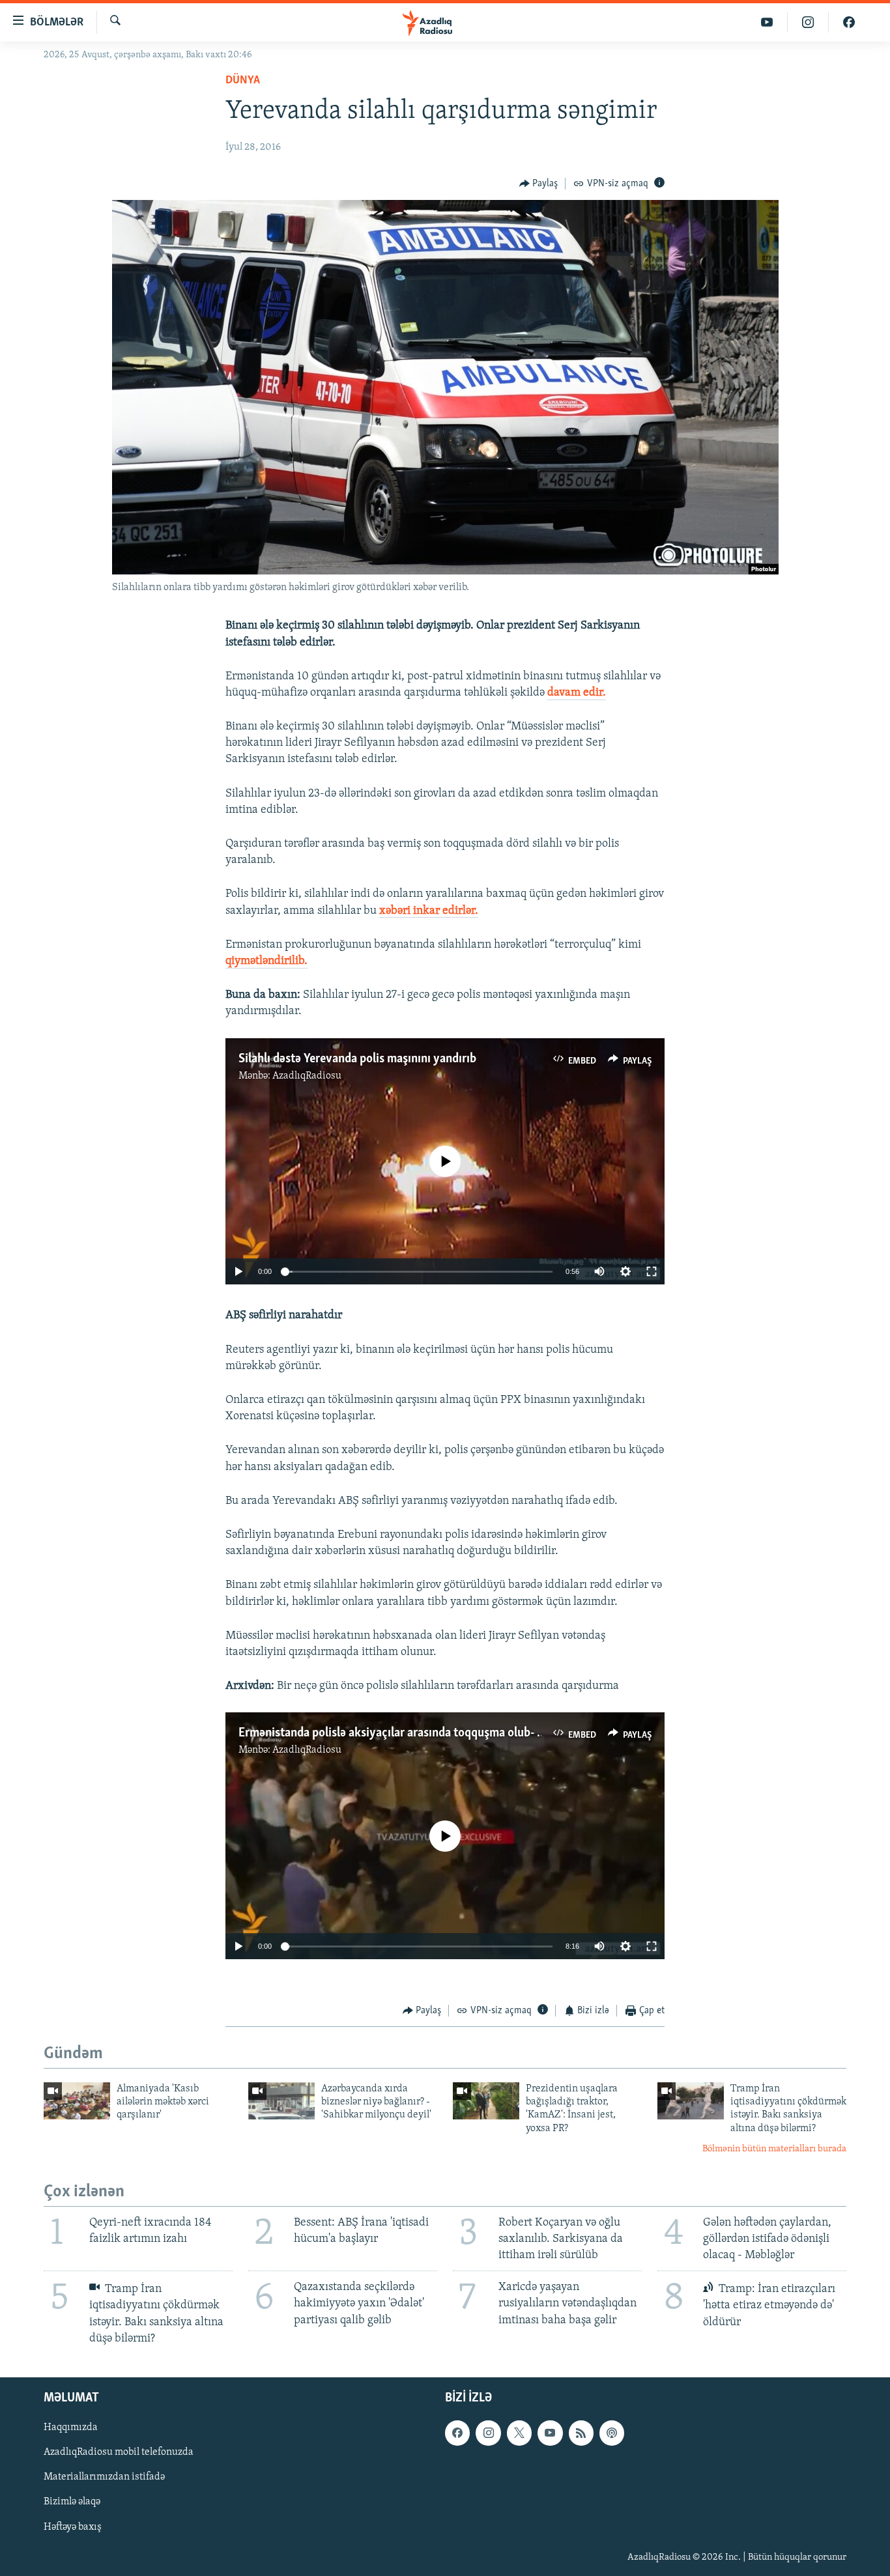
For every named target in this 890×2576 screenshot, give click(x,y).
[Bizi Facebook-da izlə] (849, 22)
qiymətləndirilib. (266, 961)
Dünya (243, 81)
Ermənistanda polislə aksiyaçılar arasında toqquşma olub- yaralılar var (419, 1733)
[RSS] (581, 2433)
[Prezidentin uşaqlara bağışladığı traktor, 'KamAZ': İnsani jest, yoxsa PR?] (486, 2101)
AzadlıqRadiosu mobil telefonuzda (119, 2452)
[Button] (539, 184)
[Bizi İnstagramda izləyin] (808, 22)
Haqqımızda (71, 2427)
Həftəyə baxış (73, 2526)
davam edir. (577, 693)
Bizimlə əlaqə (72, 2502)
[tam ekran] (652, 1271)
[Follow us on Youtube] (550, 2433)
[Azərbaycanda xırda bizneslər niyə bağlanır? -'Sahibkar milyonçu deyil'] (281, 2101)
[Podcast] (612, 2433)
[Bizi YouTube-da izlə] (767, 22)
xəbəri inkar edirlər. (429, 911)
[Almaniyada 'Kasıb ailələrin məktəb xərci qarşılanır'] (77, 2101)
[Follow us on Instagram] (488, 2433)
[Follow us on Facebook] (457, 2433)
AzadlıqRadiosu (307, 1076)
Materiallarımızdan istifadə (104, 2477)
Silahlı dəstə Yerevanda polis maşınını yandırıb (357, 1059)
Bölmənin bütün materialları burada (774, 2149)
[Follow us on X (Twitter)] (519, 2433)
